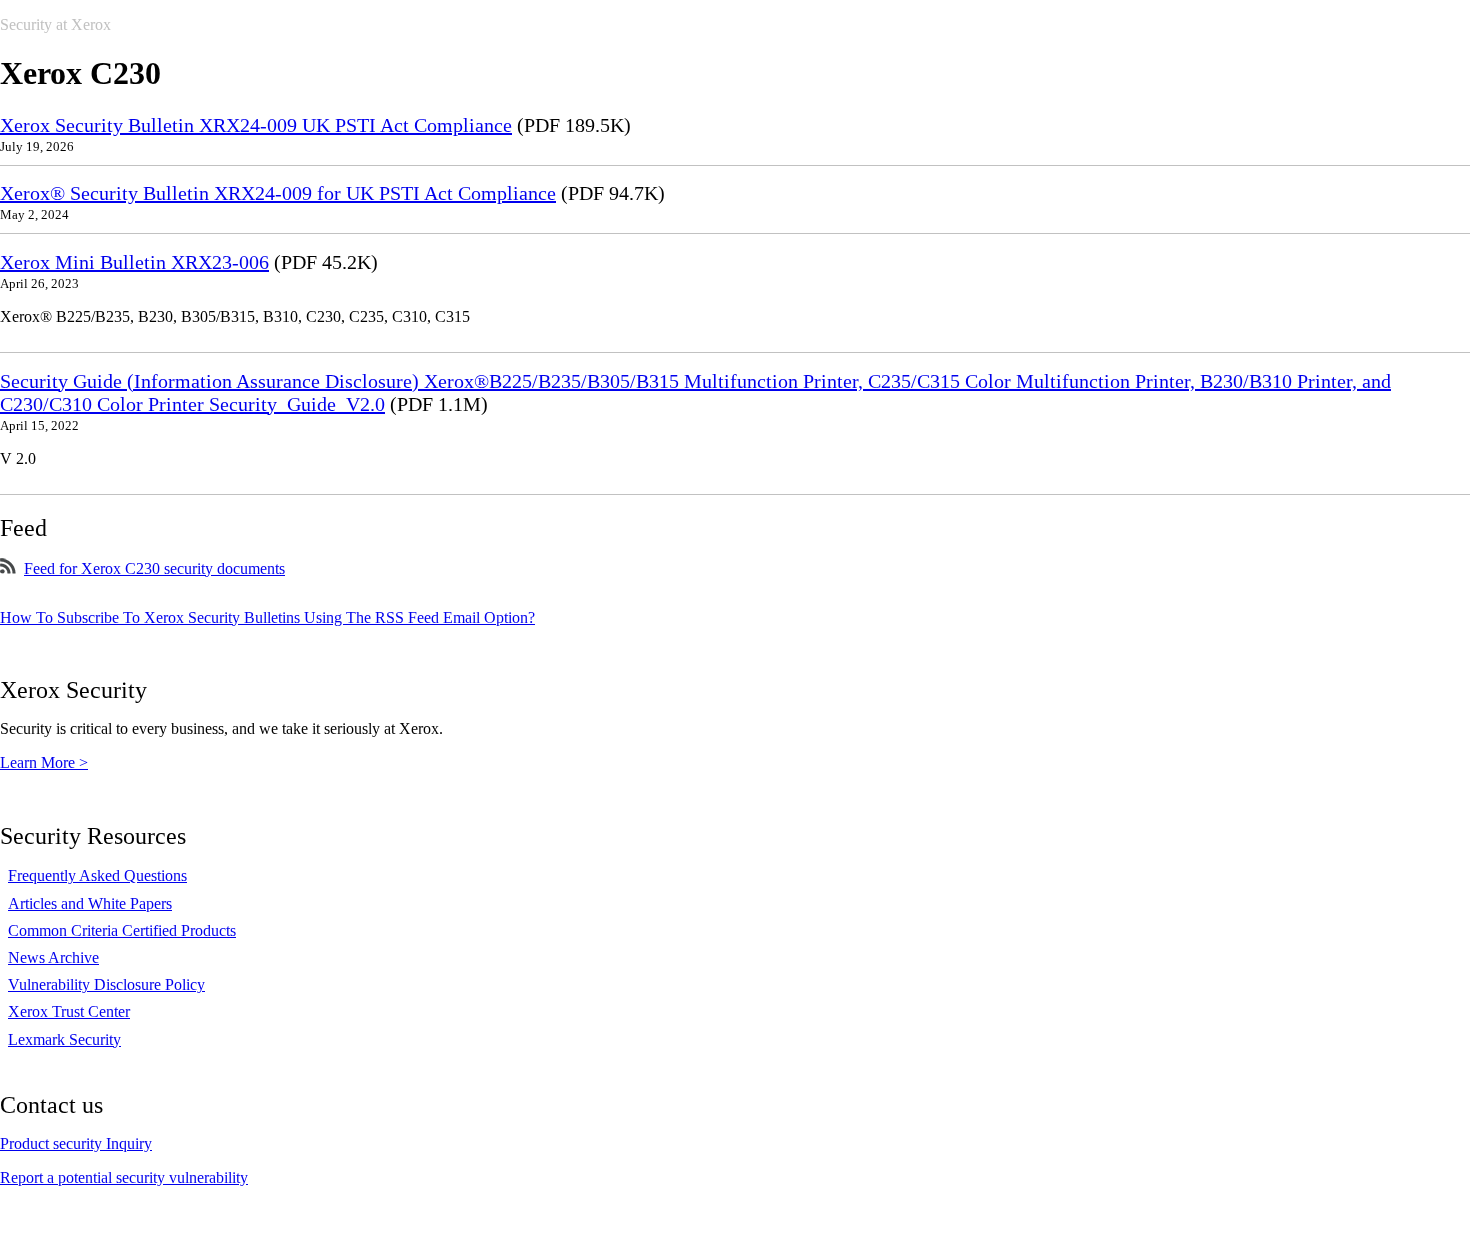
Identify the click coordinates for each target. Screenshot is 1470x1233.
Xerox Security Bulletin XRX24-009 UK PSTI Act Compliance (256, 125)
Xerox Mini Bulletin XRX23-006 (134, 262)
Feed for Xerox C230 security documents (154, 568)
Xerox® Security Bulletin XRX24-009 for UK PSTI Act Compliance (278, 193)
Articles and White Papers (90, 903)
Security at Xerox (55, 24)
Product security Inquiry (76, 1143)
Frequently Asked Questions (97, 875)
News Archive (53, 957)
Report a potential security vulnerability (124, 1177)
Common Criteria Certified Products (122, 930)
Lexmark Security (64, 1039)
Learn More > (44, 762)
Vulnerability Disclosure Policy (106, 984)
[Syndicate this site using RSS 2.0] (8, 568)
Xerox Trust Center (69, 1011)
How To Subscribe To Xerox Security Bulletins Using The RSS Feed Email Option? (267, 617)
